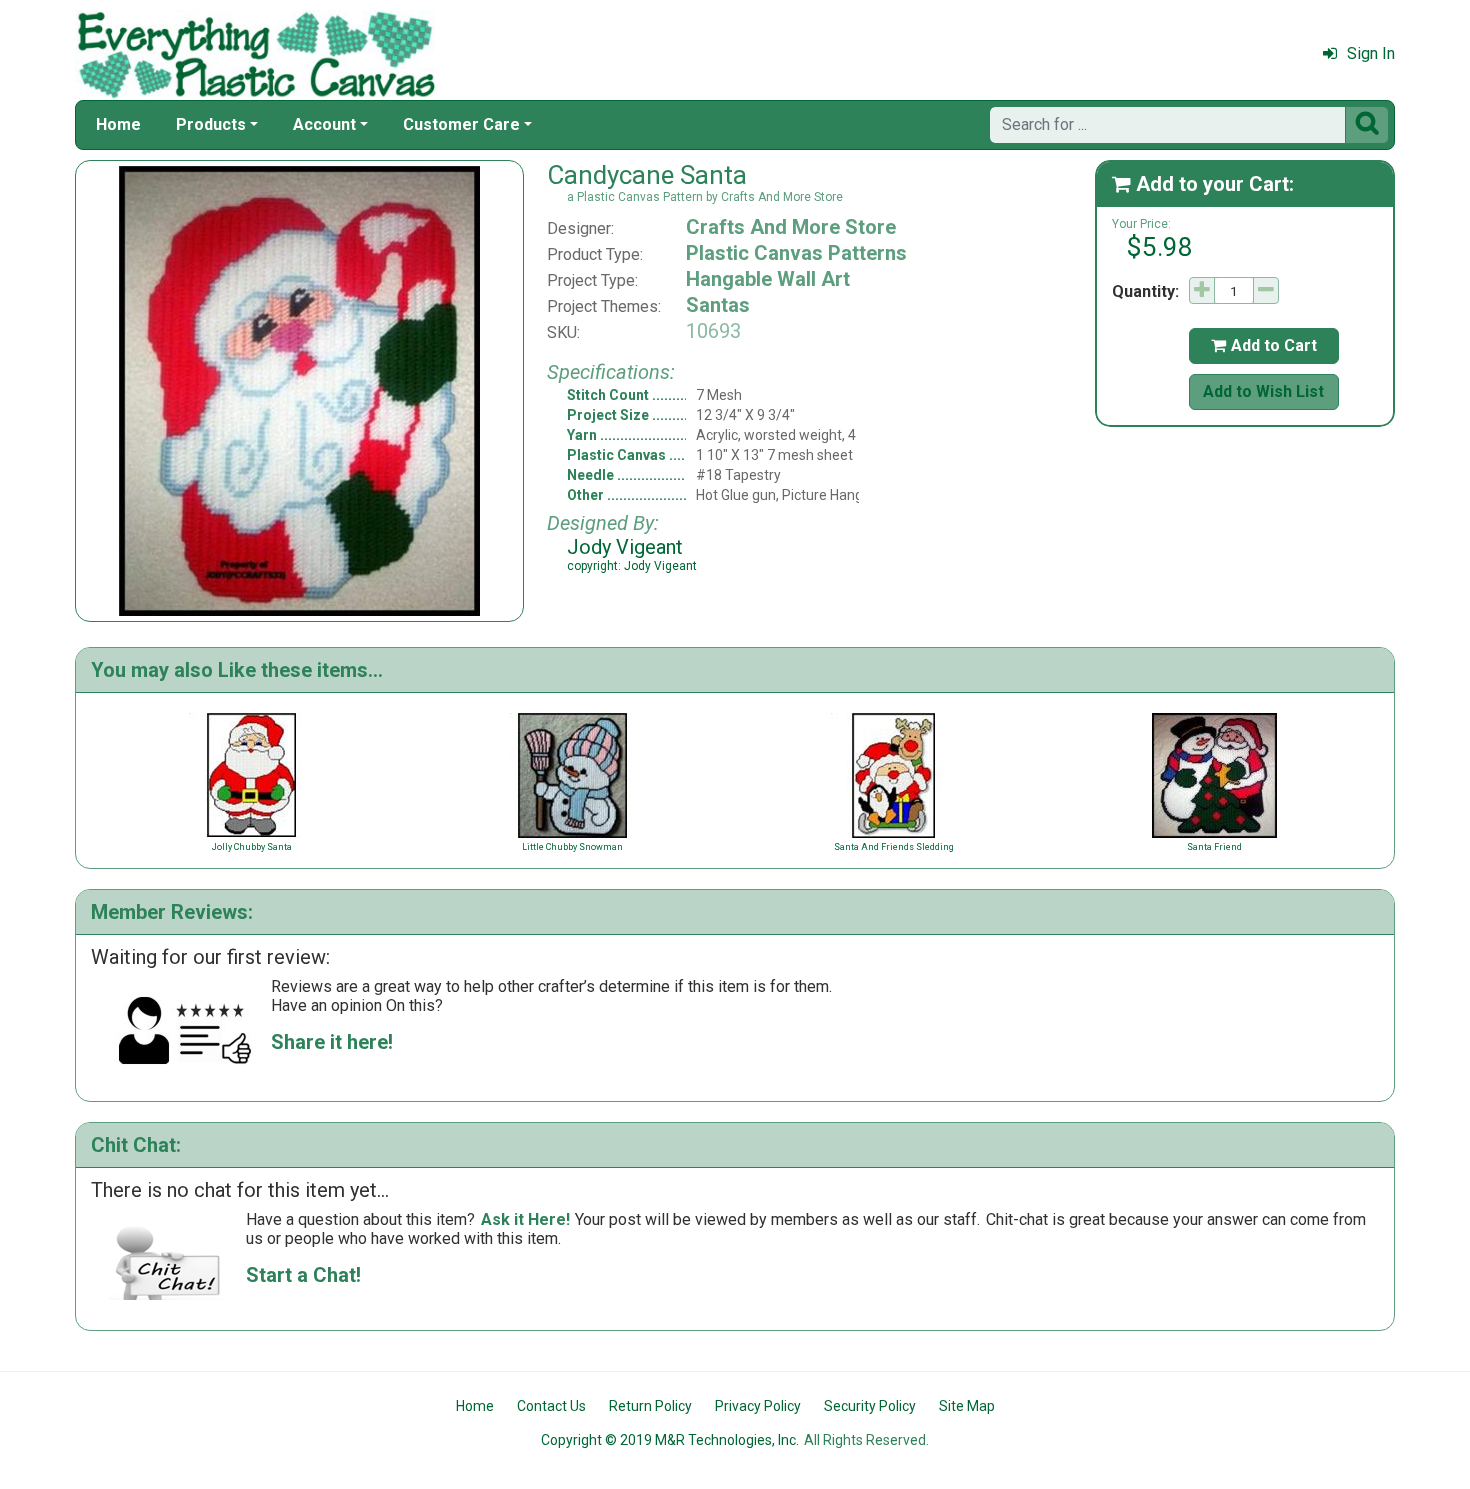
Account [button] (324, 124)
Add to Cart (1264, 345)
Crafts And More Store (791, 227)
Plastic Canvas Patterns (796, 253)
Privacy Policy (758, 1406)
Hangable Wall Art (768, 279)
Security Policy (870, 1406)
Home (118, 124)
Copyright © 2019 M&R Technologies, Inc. (670, 1440)
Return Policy (650, 1406)
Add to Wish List (1263, 391)
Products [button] (211, 124)
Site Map (967, 1406)
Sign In (1371, 53)
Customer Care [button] (461, 124)
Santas (718, 305)
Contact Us (551, 1406)
